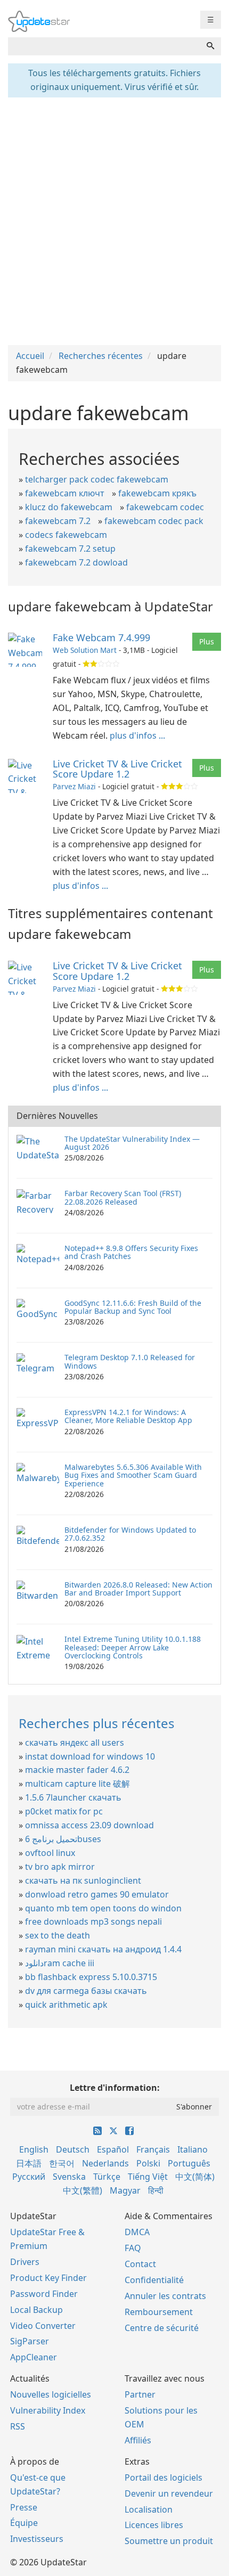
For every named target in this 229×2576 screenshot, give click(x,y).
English (34, 2149)
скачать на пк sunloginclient (83, 1880)
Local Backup (36, 2310)
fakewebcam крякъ (157, 493)
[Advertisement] (114, 220)
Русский (29, 2177)
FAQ (133, 2248)
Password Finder (44, 2294)
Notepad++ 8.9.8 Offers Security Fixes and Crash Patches (131, 1252)
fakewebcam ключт (65, 493)
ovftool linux (50, 1853)
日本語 (29, 2163)
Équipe (24, 2523)
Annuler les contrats (165, 2296)
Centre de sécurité (162, 2328)
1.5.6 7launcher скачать (73, 1797)
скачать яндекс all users (75, 1743)
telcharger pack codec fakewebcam (97, 479)
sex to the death (58, 1935)
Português (189, 2163)
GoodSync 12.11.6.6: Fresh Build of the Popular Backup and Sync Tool (133, 1307)
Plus (207, 641)
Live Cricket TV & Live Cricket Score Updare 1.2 (117, 769)
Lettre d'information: (115, 2088)
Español (113, 2149)
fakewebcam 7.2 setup (70, 549)
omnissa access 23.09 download (89, 1825)
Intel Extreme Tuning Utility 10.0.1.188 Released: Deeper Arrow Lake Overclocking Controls (133, 1647)
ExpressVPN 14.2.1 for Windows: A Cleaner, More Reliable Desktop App (128, 1416)
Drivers (25, 2262)
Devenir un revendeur (169, 2493)
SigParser (30, 2341)
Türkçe (107, 2177)
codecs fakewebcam (66, 535)
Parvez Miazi (74, 786)
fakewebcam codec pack (154, 521)
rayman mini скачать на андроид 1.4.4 (103, 1949)
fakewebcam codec (165, 507)
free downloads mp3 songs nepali (93, 1921)
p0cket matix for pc (64, 1811)
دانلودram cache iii (60, 1963)
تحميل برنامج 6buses (63, 1839)
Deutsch (73, 2149)
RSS (18, 2426)
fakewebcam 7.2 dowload (76, 562)
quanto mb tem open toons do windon (103, 1908)
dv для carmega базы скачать (86, 1991)
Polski (148, 2163)
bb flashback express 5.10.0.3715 (91, 1977)
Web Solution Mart (85, 650)
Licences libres (154, 2525)
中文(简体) (195, 2177)
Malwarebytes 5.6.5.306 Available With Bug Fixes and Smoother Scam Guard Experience (133, 1475)
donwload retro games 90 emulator (97, 1894)
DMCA (137, 2232)
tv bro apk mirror (60, 1867)
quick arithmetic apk (66, 2005)
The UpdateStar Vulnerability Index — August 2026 (132, 1143)
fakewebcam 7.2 (58, 521)
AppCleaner (34, 2357)
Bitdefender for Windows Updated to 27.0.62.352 (130, 1534)
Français (153, 2149)
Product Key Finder (48, 2278)
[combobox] (104, 46)
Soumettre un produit (169, 2541)
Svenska (69, 2177)
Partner (140, 2394)
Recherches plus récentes (97, 1723)
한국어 (62, 2163)
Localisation (149, 2509)
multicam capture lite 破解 (77, 1784)
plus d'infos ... (137, 735)
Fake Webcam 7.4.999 (101, 637)
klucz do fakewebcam (69, 507)
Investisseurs (37, 2539)
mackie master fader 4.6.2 (77, 1770)
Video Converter (43, 2326)
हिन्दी (156, 2190)
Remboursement (159, 2312)
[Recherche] (210, 46)
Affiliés (138, 2440)
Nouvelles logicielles (51, 2394)
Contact (140, 2264)
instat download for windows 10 (90, 1756)
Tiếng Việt (148, 2177)
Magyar (125, 2190)
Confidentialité (154, 2280)
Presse (24, 2507)
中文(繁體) (83, 2190)
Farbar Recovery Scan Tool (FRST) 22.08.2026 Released (123, 1197)
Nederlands (105, 2163)
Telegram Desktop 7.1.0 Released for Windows (130, 1361)
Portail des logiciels (163, 2477)
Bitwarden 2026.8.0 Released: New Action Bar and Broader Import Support (138, 1589)
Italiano (193, 2149)
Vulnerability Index (48, 2410)
